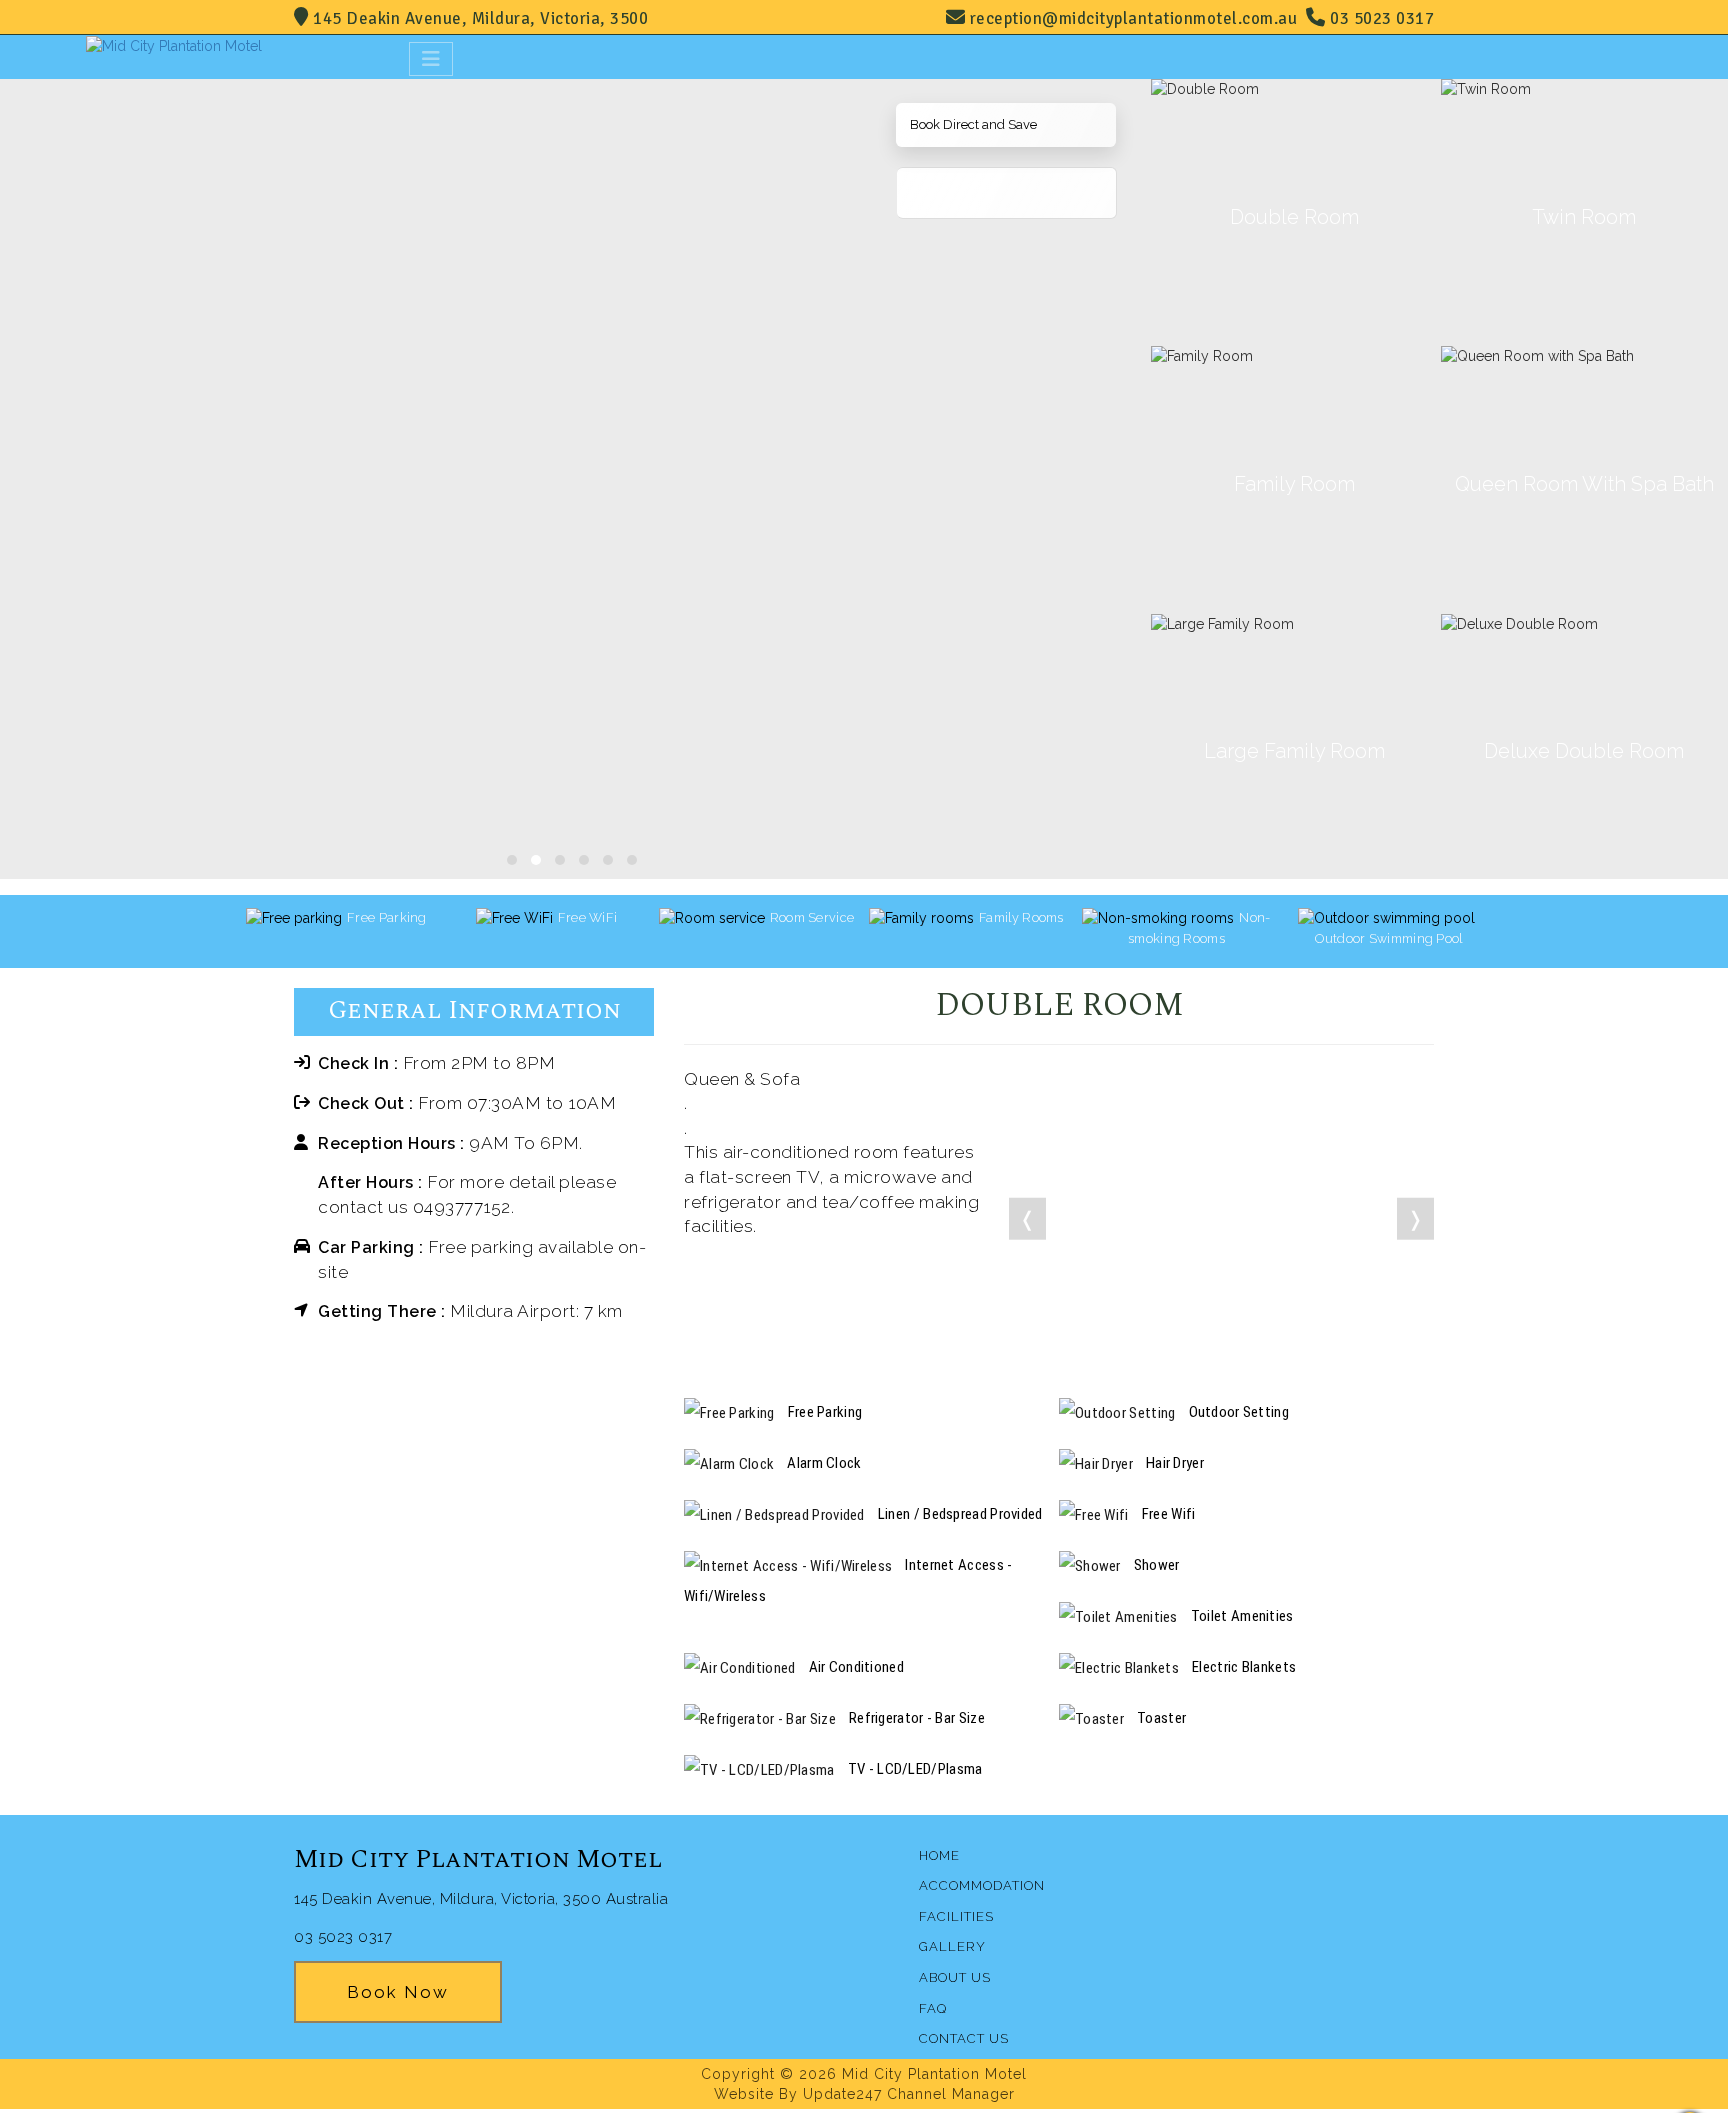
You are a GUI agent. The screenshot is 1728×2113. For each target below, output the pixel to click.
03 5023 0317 (1380, 18)
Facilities (956, 1916)
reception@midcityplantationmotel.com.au (1134, 18)
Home (939, 1855)
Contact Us (964, 2038)
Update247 (842, 2094)
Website (744, 2094)
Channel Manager (951, 2094)
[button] (512, 860)
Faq (933, 2008)
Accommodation (982, 1885)
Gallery (952, 1946)
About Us (955, 1977)
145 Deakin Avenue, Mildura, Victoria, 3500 (478, 18)
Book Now (398, 1992)
